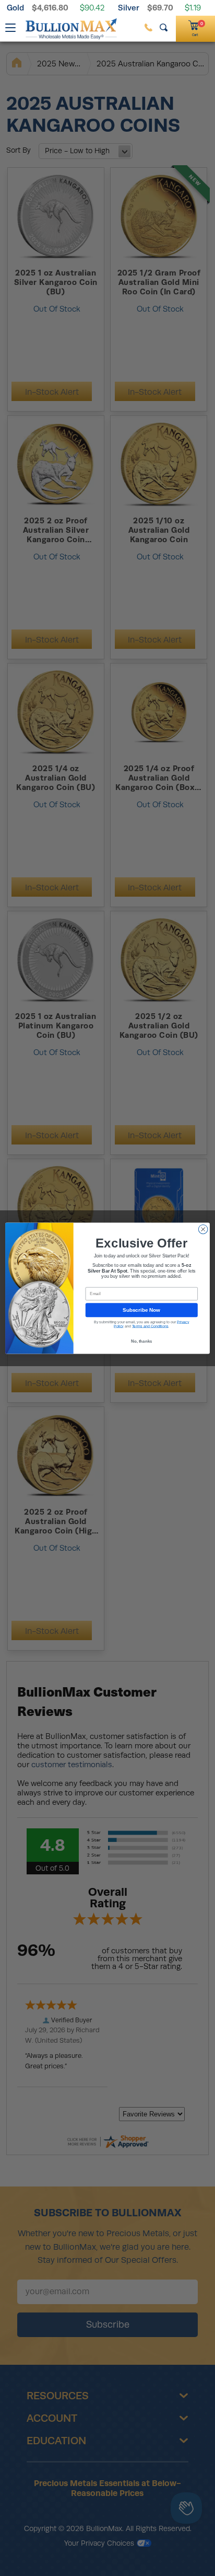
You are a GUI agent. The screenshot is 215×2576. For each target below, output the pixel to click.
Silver (129, 8)
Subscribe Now (141, 1309)
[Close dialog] (203, 1229)
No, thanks (142, 1341)
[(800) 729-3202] (148, 27)
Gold (15, 8)
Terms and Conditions (150, 1326)
